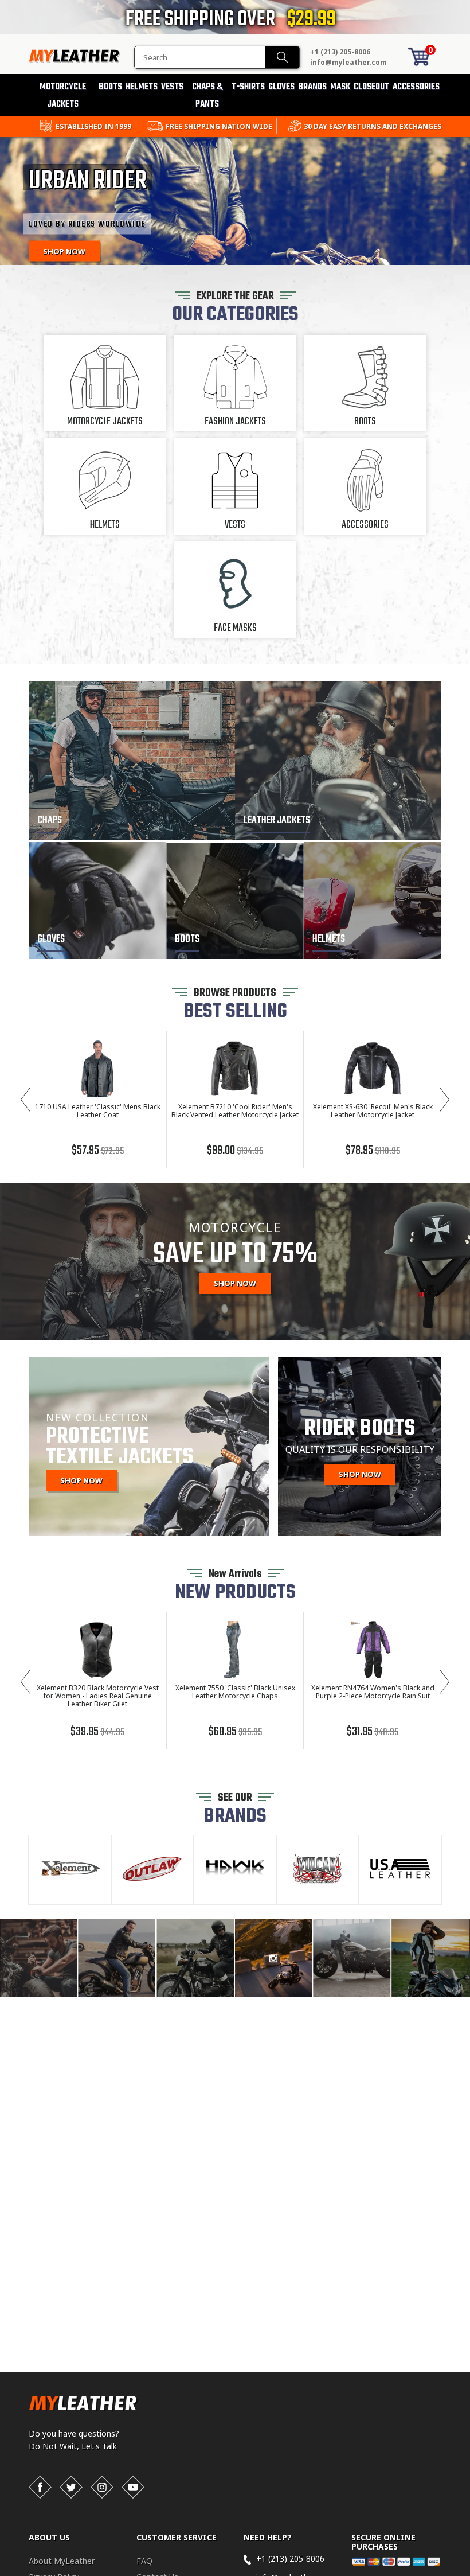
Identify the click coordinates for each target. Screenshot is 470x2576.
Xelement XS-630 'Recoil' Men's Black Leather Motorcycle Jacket (373, 1111)
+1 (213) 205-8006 (340, 52)
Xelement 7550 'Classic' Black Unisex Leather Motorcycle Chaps (235, 1692)
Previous (26, 1100)
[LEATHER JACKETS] (338, 837)
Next (444, 1100)
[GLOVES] (97, 956)
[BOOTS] (235, 956)
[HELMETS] (373, 956)
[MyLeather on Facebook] (40, 2487)
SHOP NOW (81, 1480)
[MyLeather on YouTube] (133, 2487)
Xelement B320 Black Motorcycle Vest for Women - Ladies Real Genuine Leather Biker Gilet (98, 1696)
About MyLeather (62, 2561)
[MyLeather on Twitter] (71, 2487)
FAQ (144, 2561)
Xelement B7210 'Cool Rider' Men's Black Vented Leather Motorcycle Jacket (235, 1111)
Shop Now (235, 1283)
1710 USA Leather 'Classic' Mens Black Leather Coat (98, 1111)
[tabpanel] (235, 202)
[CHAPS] (132, 837)
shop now (360, 1474)
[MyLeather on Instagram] (102, 2487)
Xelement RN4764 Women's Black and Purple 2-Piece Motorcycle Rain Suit (373, 1692)
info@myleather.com (348, 62)
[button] (469, 2574)
